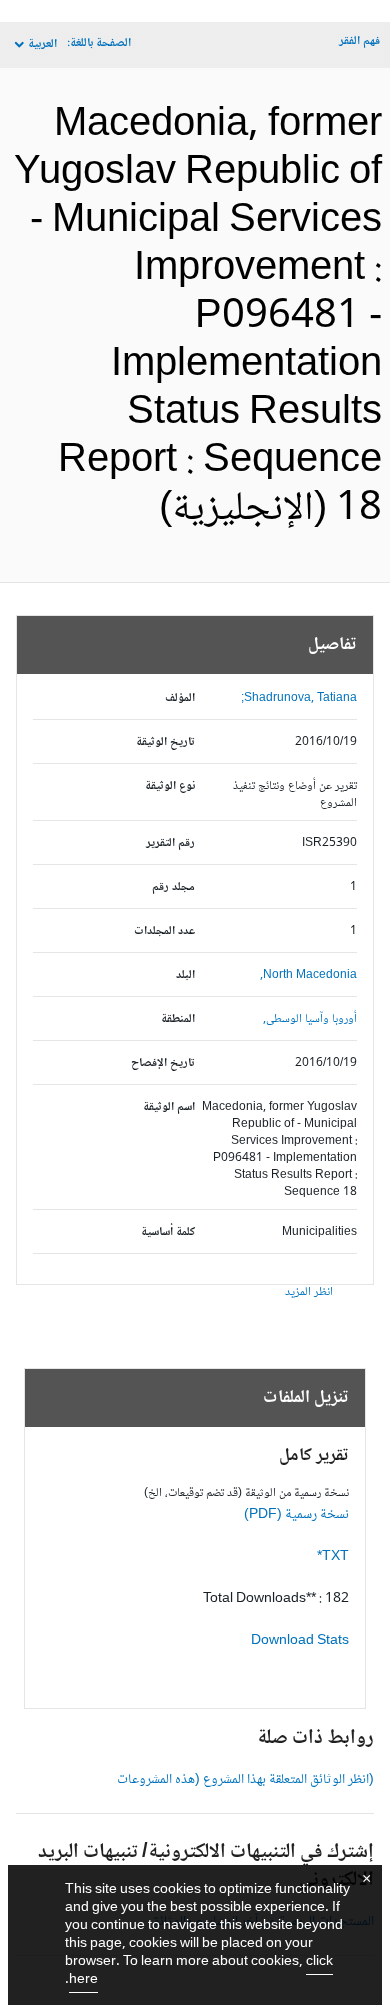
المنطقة (178, 1019)
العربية (42, 44)
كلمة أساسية (168, 1232)
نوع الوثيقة (170, 786)
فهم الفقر (359, 41)
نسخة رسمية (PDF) (296, 1515)
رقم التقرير (170, 843)
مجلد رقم (173, 887)
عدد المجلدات (164, 931)
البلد (185, 975)
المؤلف (180, 698)
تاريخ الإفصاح (163, 1063)
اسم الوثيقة (169, 1107)
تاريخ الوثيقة (165, 742)
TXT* (333, 1557)
